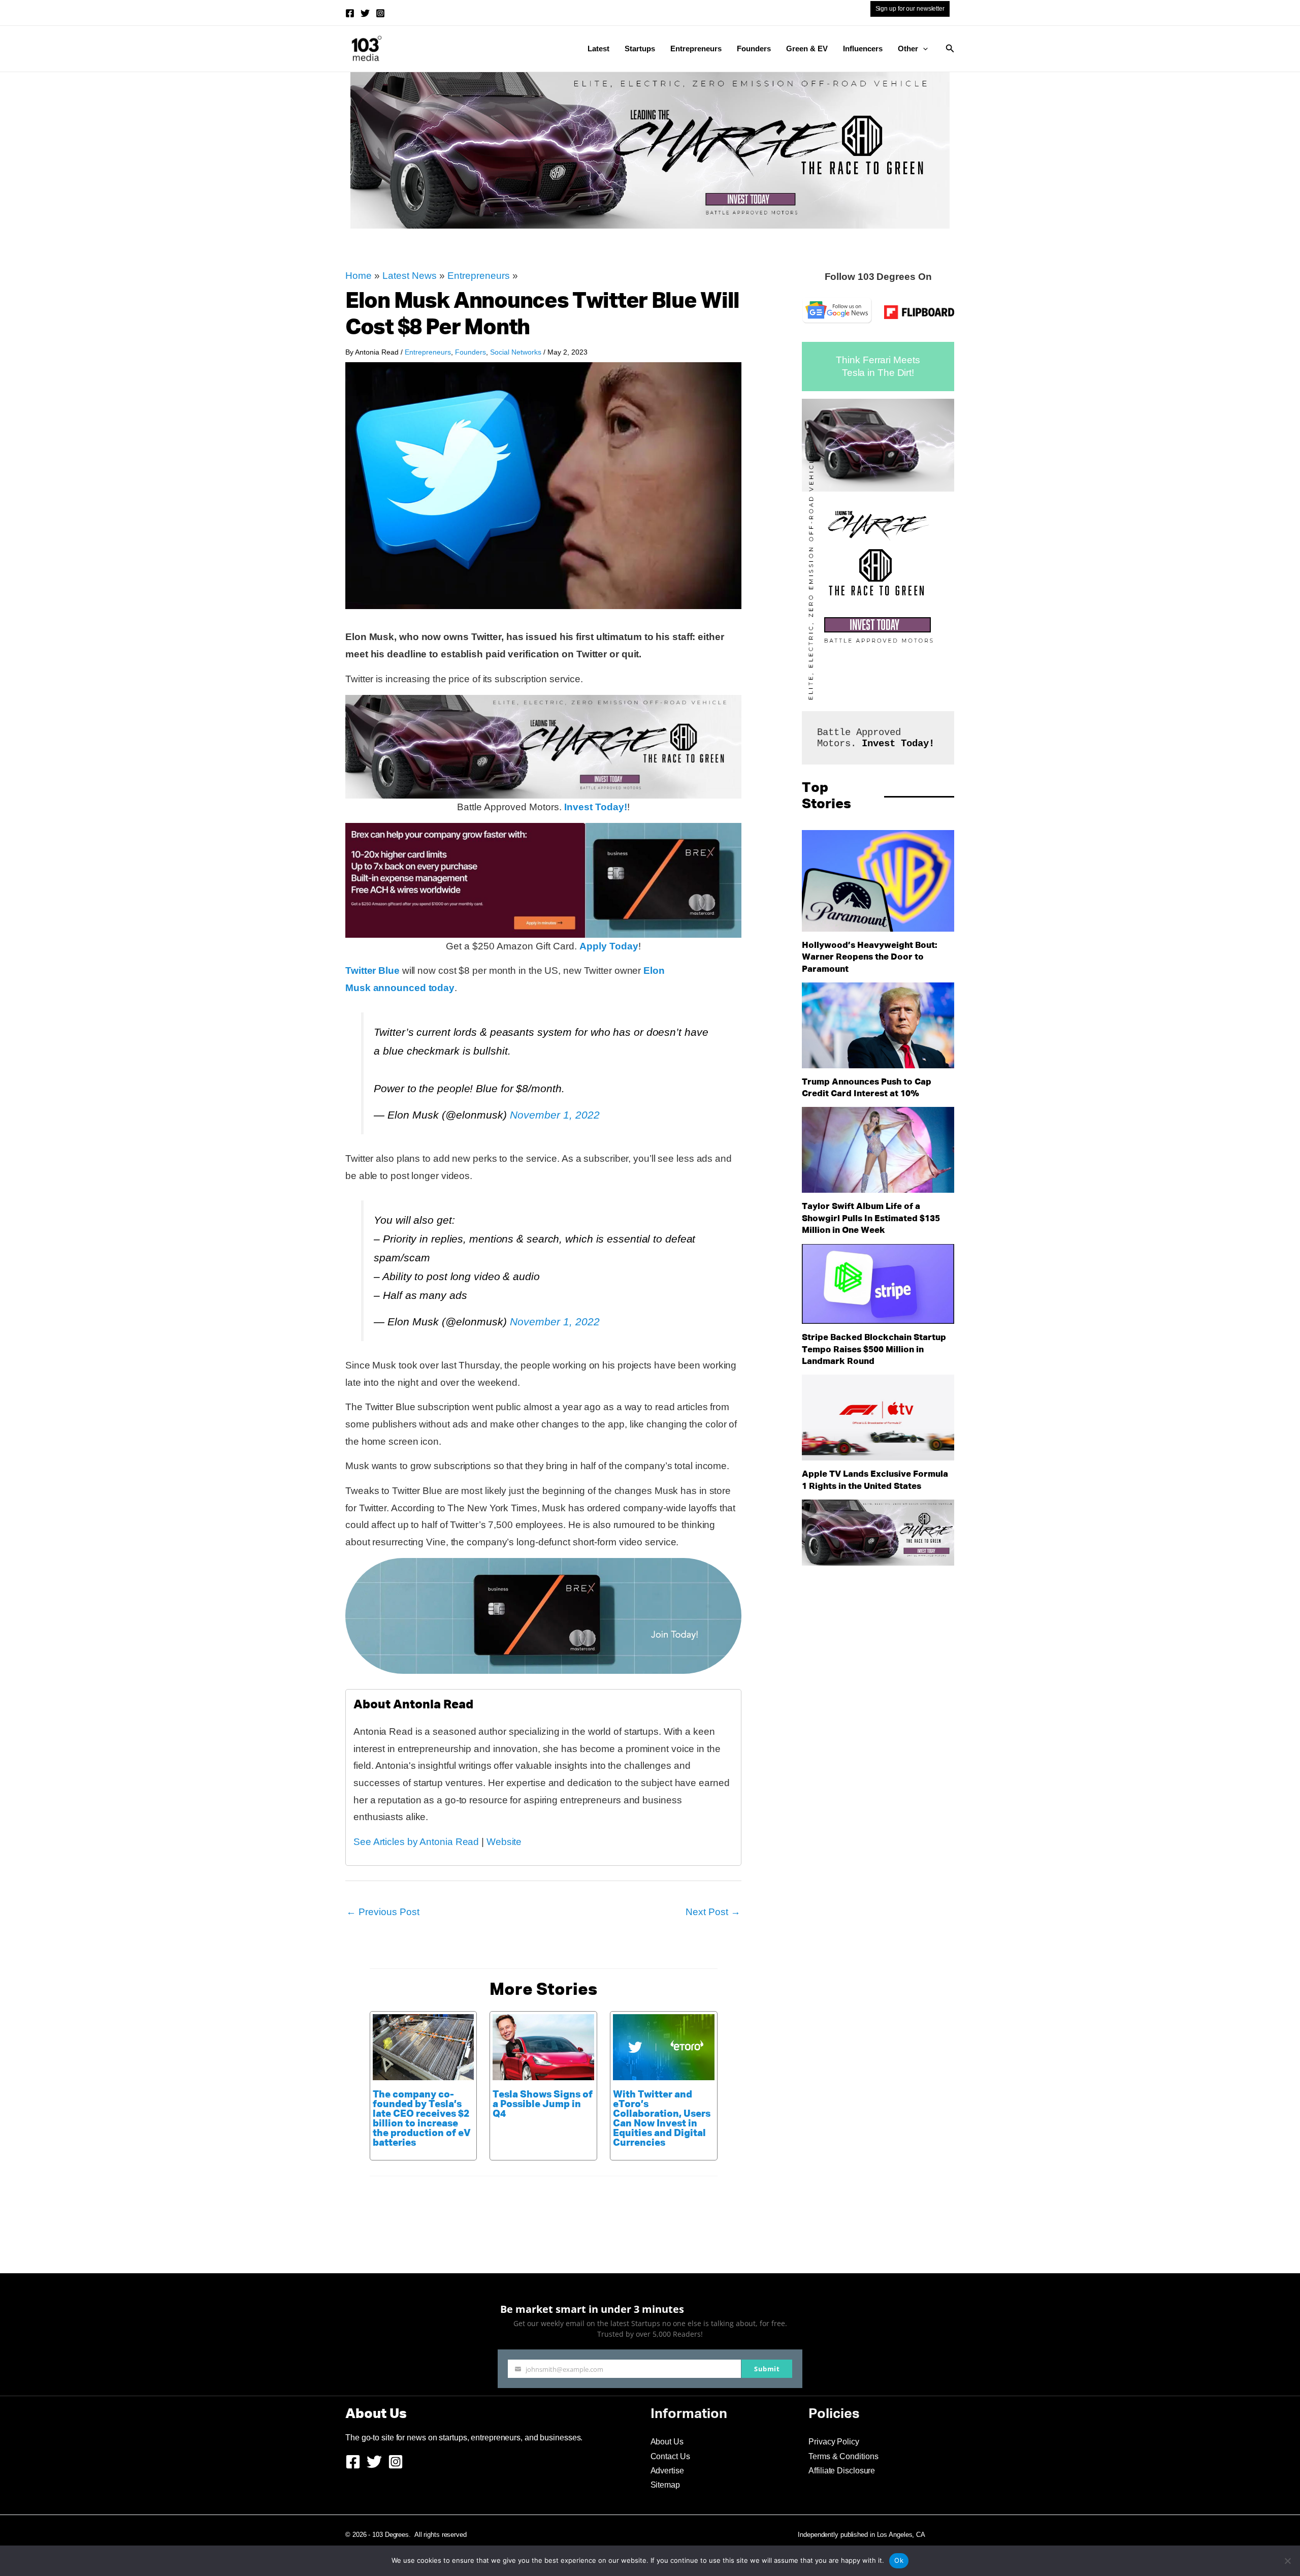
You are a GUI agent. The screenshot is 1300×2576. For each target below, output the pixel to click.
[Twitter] (365, 13)
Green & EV (807, 49)
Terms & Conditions (843, 2456)
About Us (667, 2442)
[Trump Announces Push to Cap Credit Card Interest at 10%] (878, 1025)
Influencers (863, 49)
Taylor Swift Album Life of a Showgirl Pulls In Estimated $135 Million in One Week (871, 1219)
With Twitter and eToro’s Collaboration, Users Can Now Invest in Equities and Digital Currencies (662, 2119)
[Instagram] (380, 13)
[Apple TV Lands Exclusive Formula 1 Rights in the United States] (878, 1418)
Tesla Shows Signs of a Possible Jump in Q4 (543, 2104)
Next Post (713, 1912)
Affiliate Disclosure (842, 2471)
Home (359, 276)
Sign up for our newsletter (910, 9)
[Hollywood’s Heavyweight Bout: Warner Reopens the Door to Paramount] (878, 881)
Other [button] (908, 49)
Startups (640, 49)
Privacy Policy (834, 2442)
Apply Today (609, 946)
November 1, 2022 (555, 1115)
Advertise (667, 2471)
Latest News (410, 276)
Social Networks (516, 352)
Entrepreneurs (696, 49)
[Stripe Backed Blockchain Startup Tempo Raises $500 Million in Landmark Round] (878, 1284)
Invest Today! (596, 807)
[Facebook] (350, 13)
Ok (899, 2560)
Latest (598, 49)
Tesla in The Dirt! (878, 373)
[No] (1287, 2561)
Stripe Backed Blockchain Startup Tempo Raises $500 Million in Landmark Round (874, 1350)
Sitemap (665, 2485)
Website (504, 1842)
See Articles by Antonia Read (416, 1842)
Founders (754, 49)
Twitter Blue (372, 971)
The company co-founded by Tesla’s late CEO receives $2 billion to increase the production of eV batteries (422, 2119)
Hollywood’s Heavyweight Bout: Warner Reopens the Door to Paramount (870, 958)
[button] (923, 49)
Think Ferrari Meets (878, 360)
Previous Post (383, 1912)
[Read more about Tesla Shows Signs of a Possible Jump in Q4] (543, 2046)
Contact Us (670, 2456)
